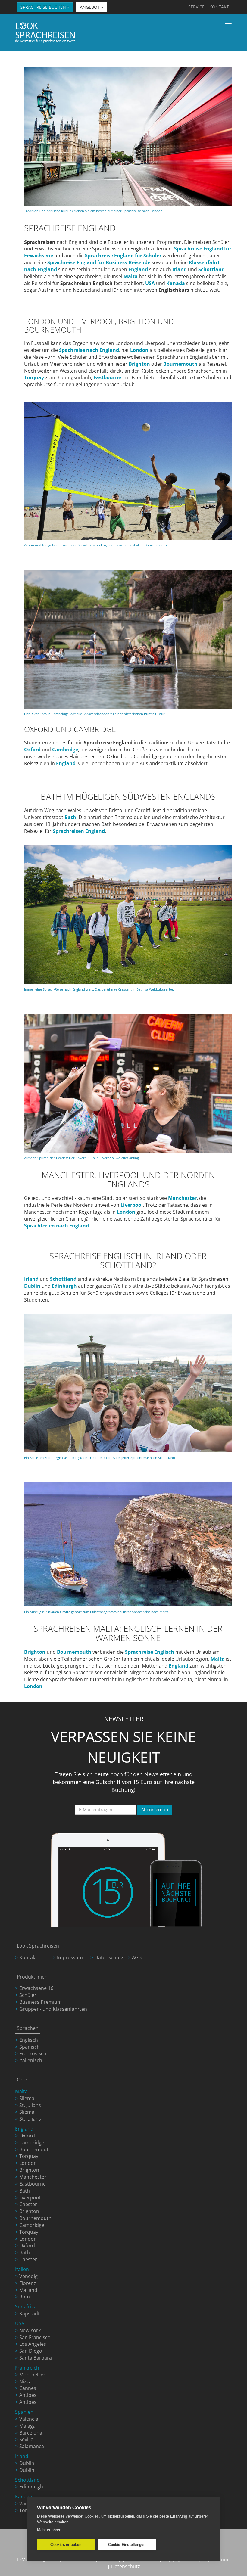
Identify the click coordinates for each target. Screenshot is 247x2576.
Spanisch (30, 2047)
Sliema (27, 2098)
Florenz (28, 2283)
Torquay (29, 2156)
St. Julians (30, 2105)
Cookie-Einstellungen (127, 2545)
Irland (22, 2456)
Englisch (29, 2040)
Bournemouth (35, 2149)
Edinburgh (31, 2487)
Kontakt (28, 1957)
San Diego (31, 2351)
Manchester (33, 2177)
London (28, 2163)
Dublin (27, 2463)
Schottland (27, 2480)
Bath (25, 2191)
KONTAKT (219, 7)
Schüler (28, 1995)
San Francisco (35, 2337)
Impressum (70, 1957)
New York (30, 2330)
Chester (28, 2204)
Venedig (28, 2276)
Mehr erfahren (49, 2530)
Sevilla (26, 2439)
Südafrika (26, 2307)
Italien (22, 2269)
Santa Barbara (36, 2358)
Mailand (28, 2290)
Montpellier (32, 2375)
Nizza (25, 2382)
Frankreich (27, 2368)
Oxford (27, 2136)
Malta (21, 2091)
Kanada (24, 2497)
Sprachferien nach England (56, 1226)
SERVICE (196, 7)
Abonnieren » (155, 1809)
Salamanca (32, 2446)
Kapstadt (30, 2314)
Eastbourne (33, 2184)
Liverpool (30, 2198)
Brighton (29, 2170)
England (66, 763)
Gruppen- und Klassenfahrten (53, 2009)
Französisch (33, 2053)
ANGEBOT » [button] (91, 7)
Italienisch (31, 2060)
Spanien (24, 2412)
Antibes (28, 2395)
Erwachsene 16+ (38, 1988)
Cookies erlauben (66, 2545)
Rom (25, 2297)
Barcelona (31, 2433)
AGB (137, 1957)
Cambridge (32, 2143)
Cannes (28, 2388)
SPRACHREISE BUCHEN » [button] (45, 7)
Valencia (29, 2419)
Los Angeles (33, 2344)
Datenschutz (109, 1957)
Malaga (27, 2426)
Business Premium (41, 2002)
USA (20, 2323)
